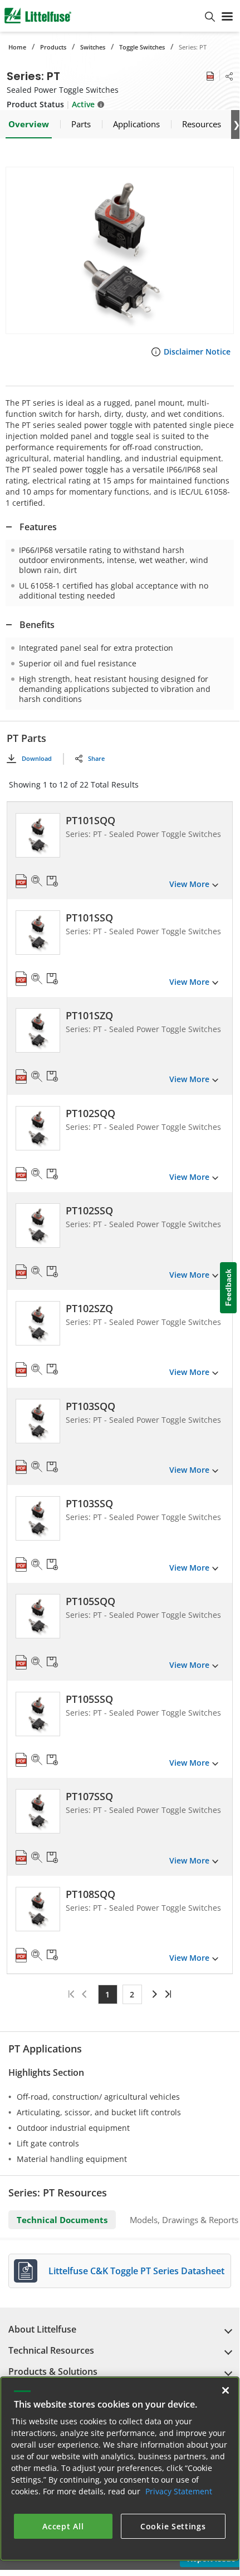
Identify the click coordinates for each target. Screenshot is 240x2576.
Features (38, 527)
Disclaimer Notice (197, 352)
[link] (153, 1994)
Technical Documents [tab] (62, 2220)
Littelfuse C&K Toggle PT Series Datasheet (136, 2271)
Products (53, 47)
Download (37, 758)
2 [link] (132, 1994)
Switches (93, 47)
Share (96, 758)
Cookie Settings (173, 2526)
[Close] (226, 2390)
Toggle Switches (142, 47)
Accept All (63, 2526)
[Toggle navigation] (227, 16)
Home (17, 47)
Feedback (228, 1288)
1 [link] (107, 1994)
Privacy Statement (179, 2491)
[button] (120, 250)
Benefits (37, 625)
